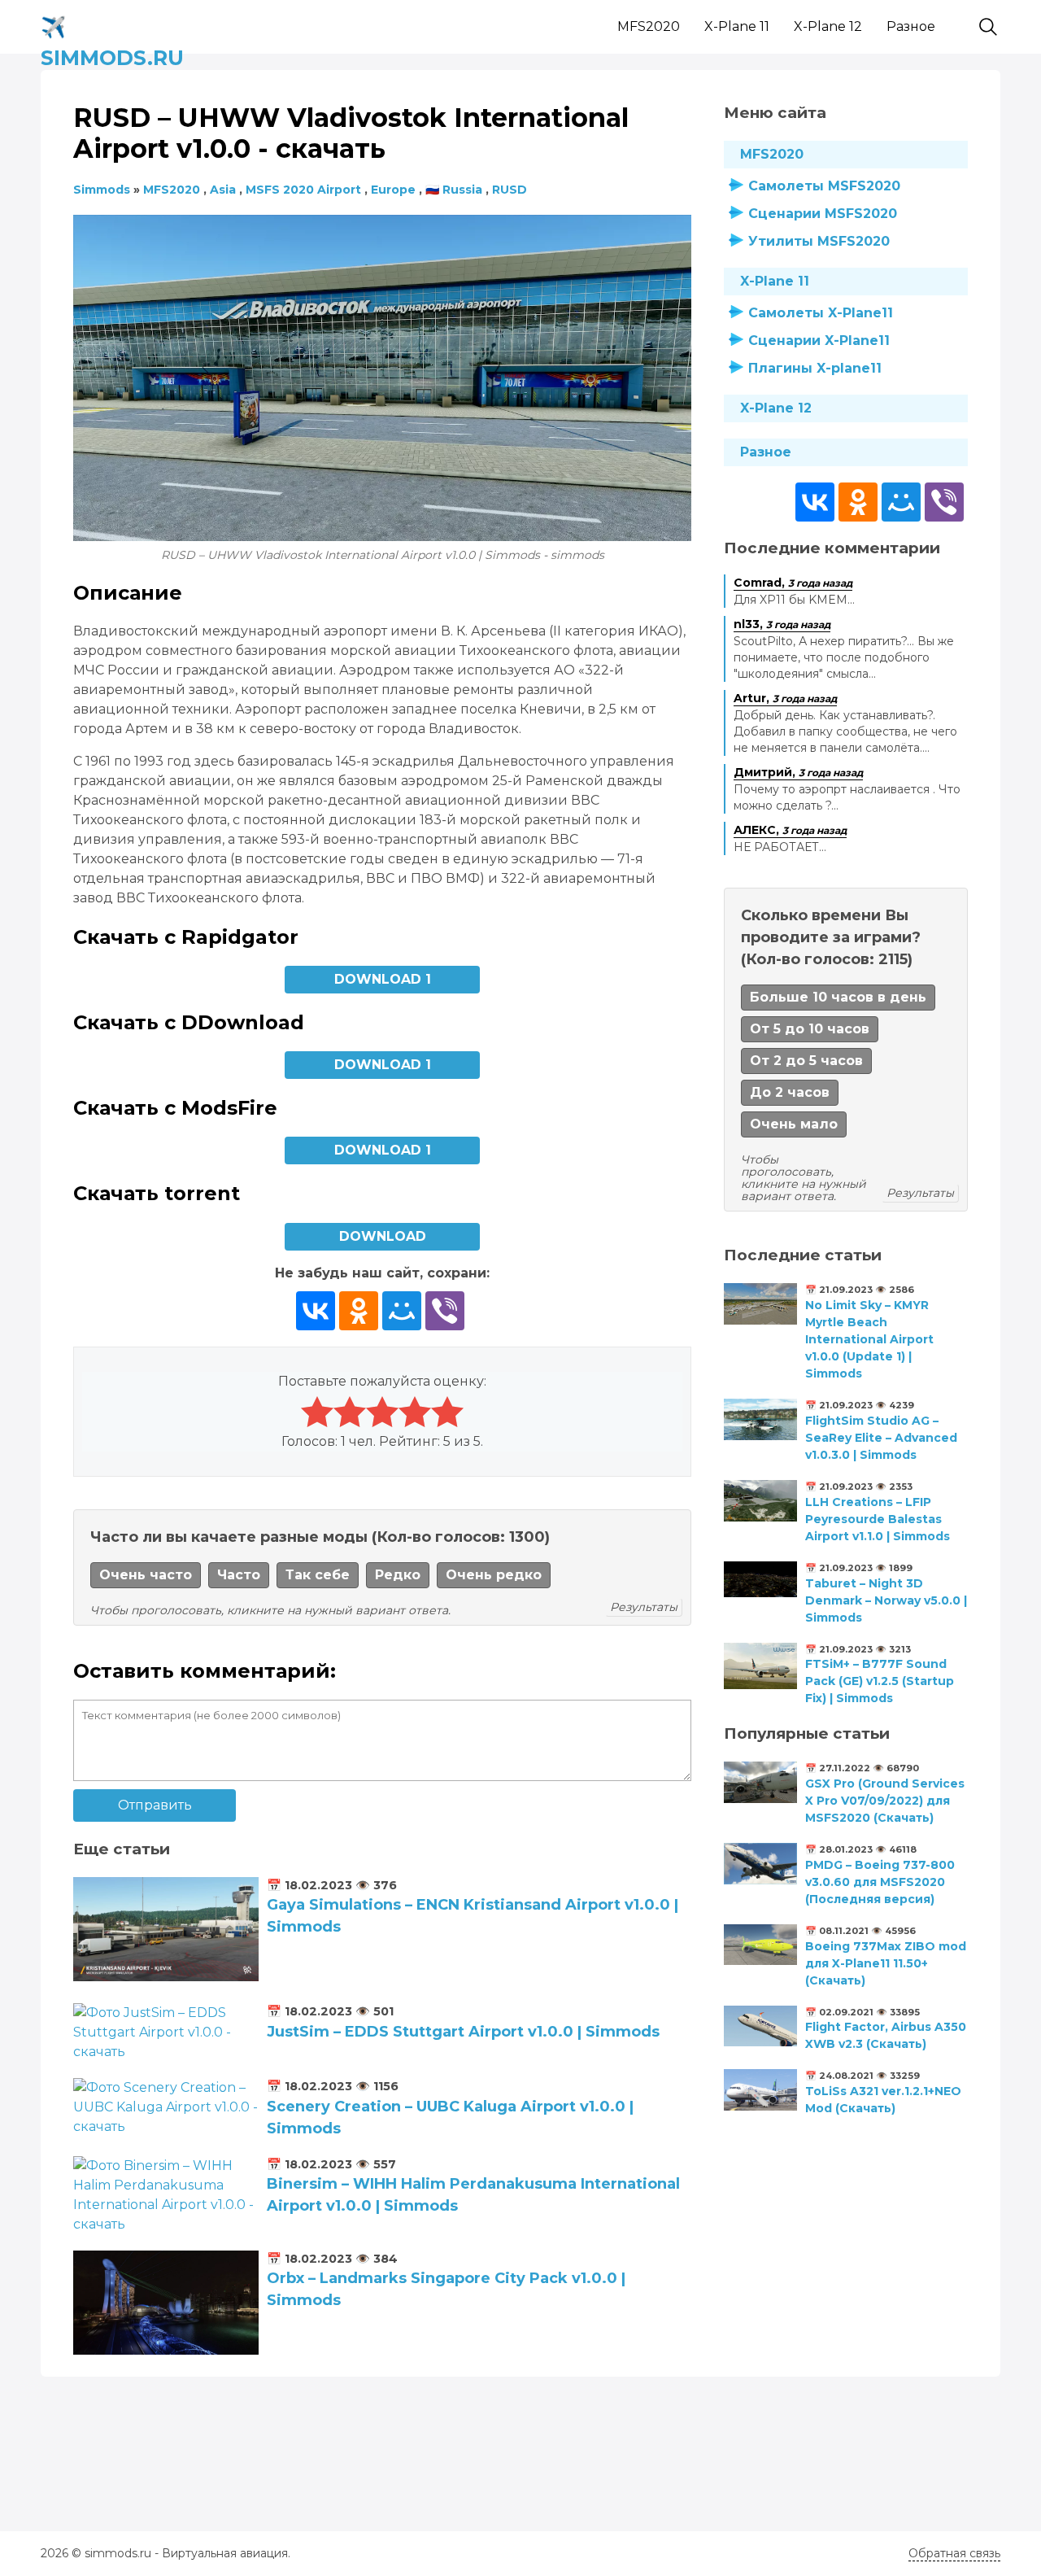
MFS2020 (649, 26)
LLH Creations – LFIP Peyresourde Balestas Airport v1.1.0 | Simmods (878, 1519)
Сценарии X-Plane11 (819, 341)
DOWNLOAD (383, 1236)
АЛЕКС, (790, 830)
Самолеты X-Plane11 (821, 313)
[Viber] (445, 1311)
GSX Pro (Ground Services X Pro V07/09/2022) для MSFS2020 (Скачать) (885, 1801)
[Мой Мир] (402, 1311)
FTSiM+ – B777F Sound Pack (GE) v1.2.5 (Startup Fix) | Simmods (880, 1681)
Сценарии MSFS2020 (823, 214)
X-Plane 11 (737, 26)
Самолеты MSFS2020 (824, 186)
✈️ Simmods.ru (112, 24)
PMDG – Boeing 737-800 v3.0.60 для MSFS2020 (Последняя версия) (880, 1882)
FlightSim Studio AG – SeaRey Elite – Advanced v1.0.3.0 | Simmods (881, 1438)
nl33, (782, 624)
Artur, (785, 698)
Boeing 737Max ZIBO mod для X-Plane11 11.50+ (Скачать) (886, 1963)
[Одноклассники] (359, 1311)
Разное (911, 26)
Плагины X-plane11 (815, 368)
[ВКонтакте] (316, 1311)
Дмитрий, (798, 772)
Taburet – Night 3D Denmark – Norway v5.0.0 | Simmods (886, 1600)
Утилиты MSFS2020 (819, 241)
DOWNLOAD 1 (383, 979)
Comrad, (793, 583)
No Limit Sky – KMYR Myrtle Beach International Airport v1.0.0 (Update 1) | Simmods (869, 1339)
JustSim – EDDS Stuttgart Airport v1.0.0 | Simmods (463, 2032)
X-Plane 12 (828, 26)
